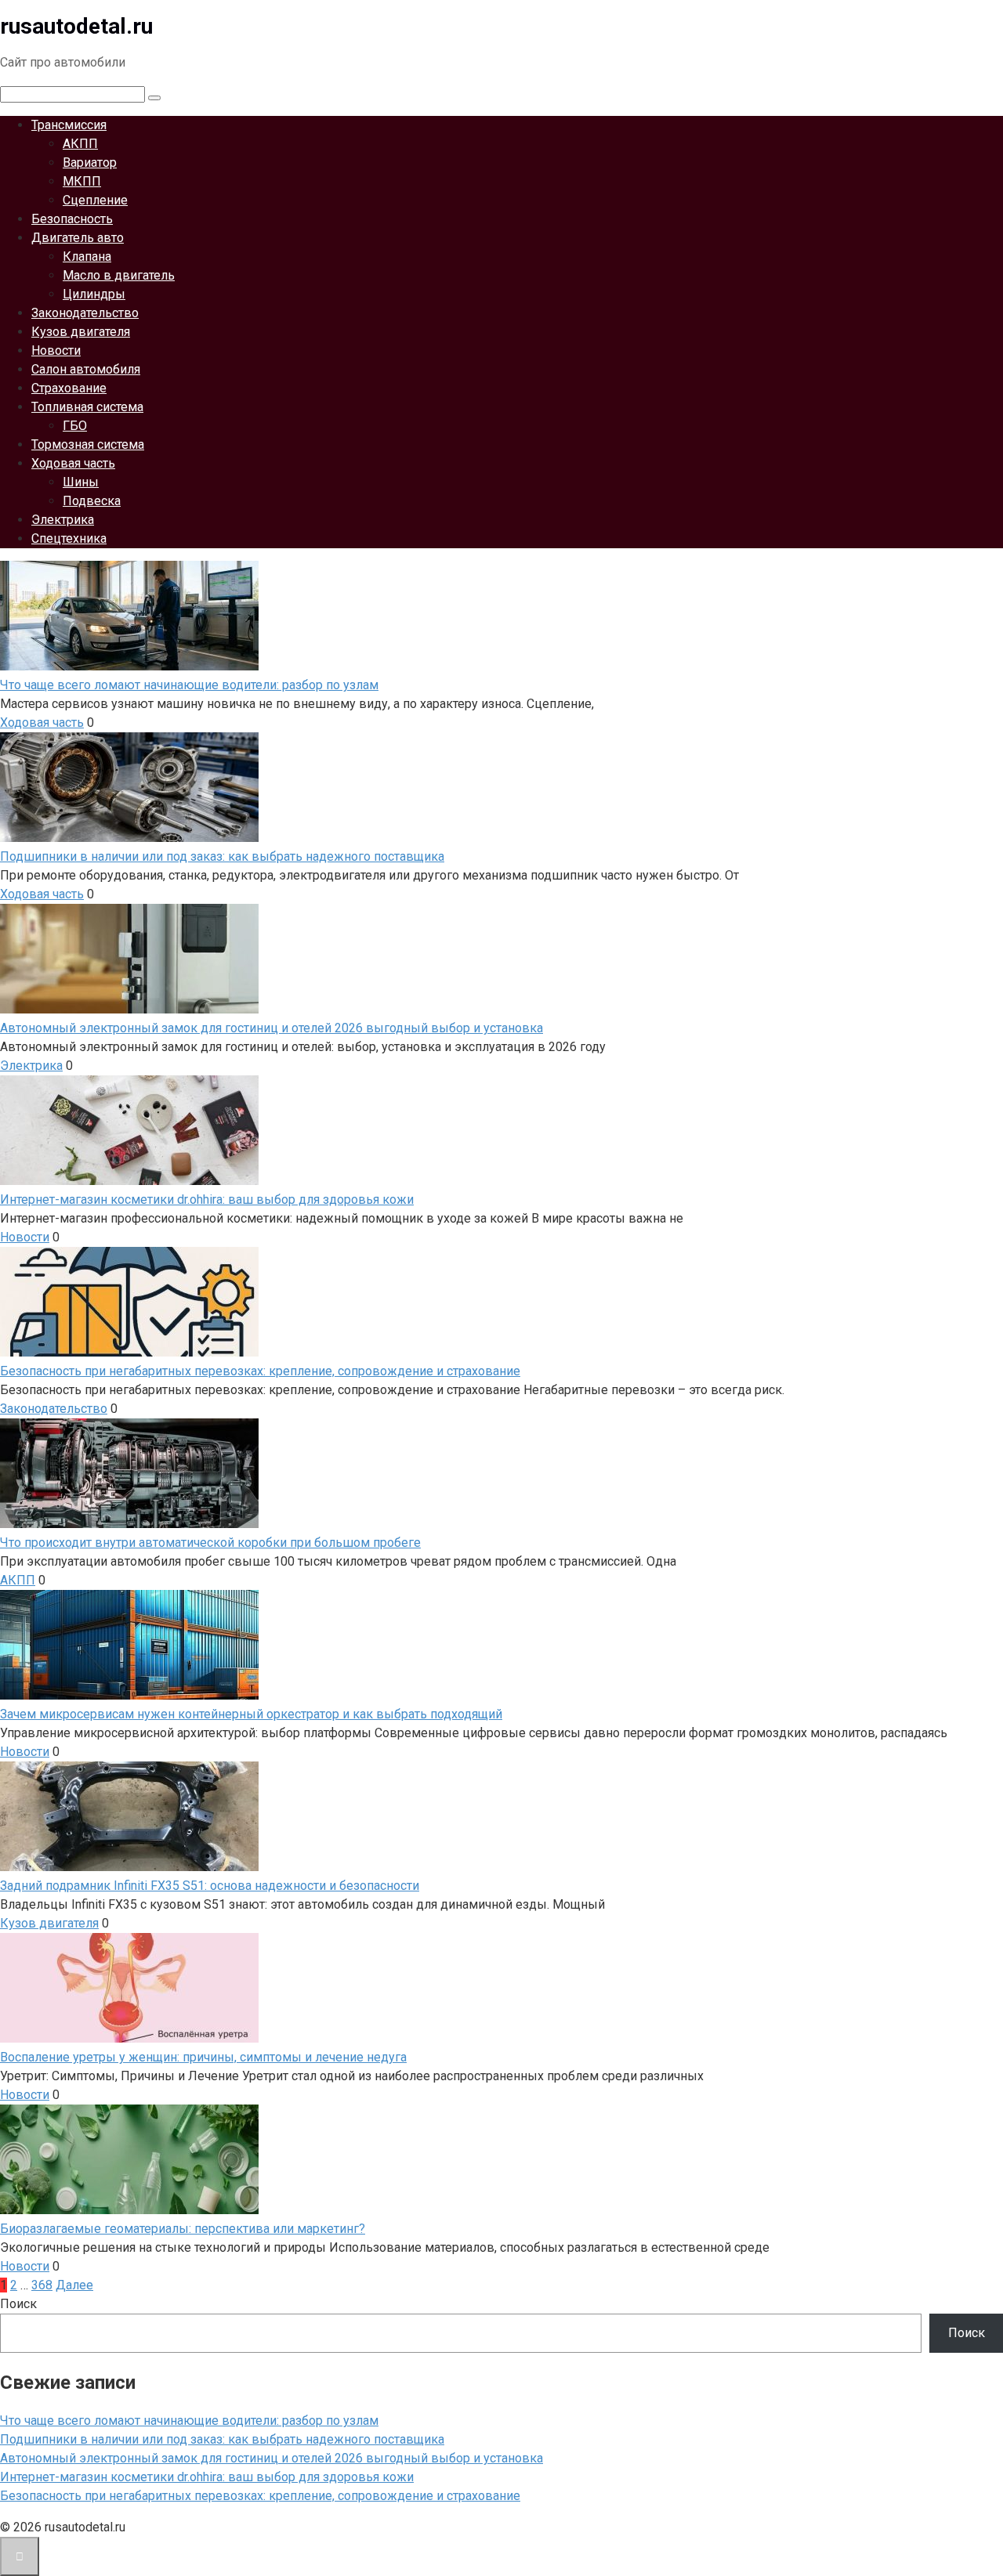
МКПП (82, 181)
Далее (74, 2285)
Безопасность (72, 219)
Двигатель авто (78, 238)
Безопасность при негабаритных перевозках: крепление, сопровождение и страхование (260, 2496)
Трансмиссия (69, 125)
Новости (56, 350)
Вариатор (90, 163)
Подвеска (92, 501)
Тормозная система (88, 444)
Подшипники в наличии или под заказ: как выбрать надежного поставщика (222, 2439)
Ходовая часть (73, 463)
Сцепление (95, 200)
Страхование (69, 388)
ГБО (75, 426)
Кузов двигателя (81, 332)
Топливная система (87, 407)
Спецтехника (69, 538)
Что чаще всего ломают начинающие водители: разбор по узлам (189, 2421)
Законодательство (85, 313)
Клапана (87, 257)
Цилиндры (94, 294)
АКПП (80, 144)
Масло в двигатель (119, 275)
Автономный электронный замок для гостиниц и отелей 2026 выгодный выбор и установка (272, 2458)
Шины (81, 482)
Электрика (63, 520)
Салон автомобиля (86, 369)
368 (42, 2285)
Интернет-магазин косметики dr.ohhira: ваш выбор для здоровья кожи (207, 2477)
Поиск (18, 2304)
